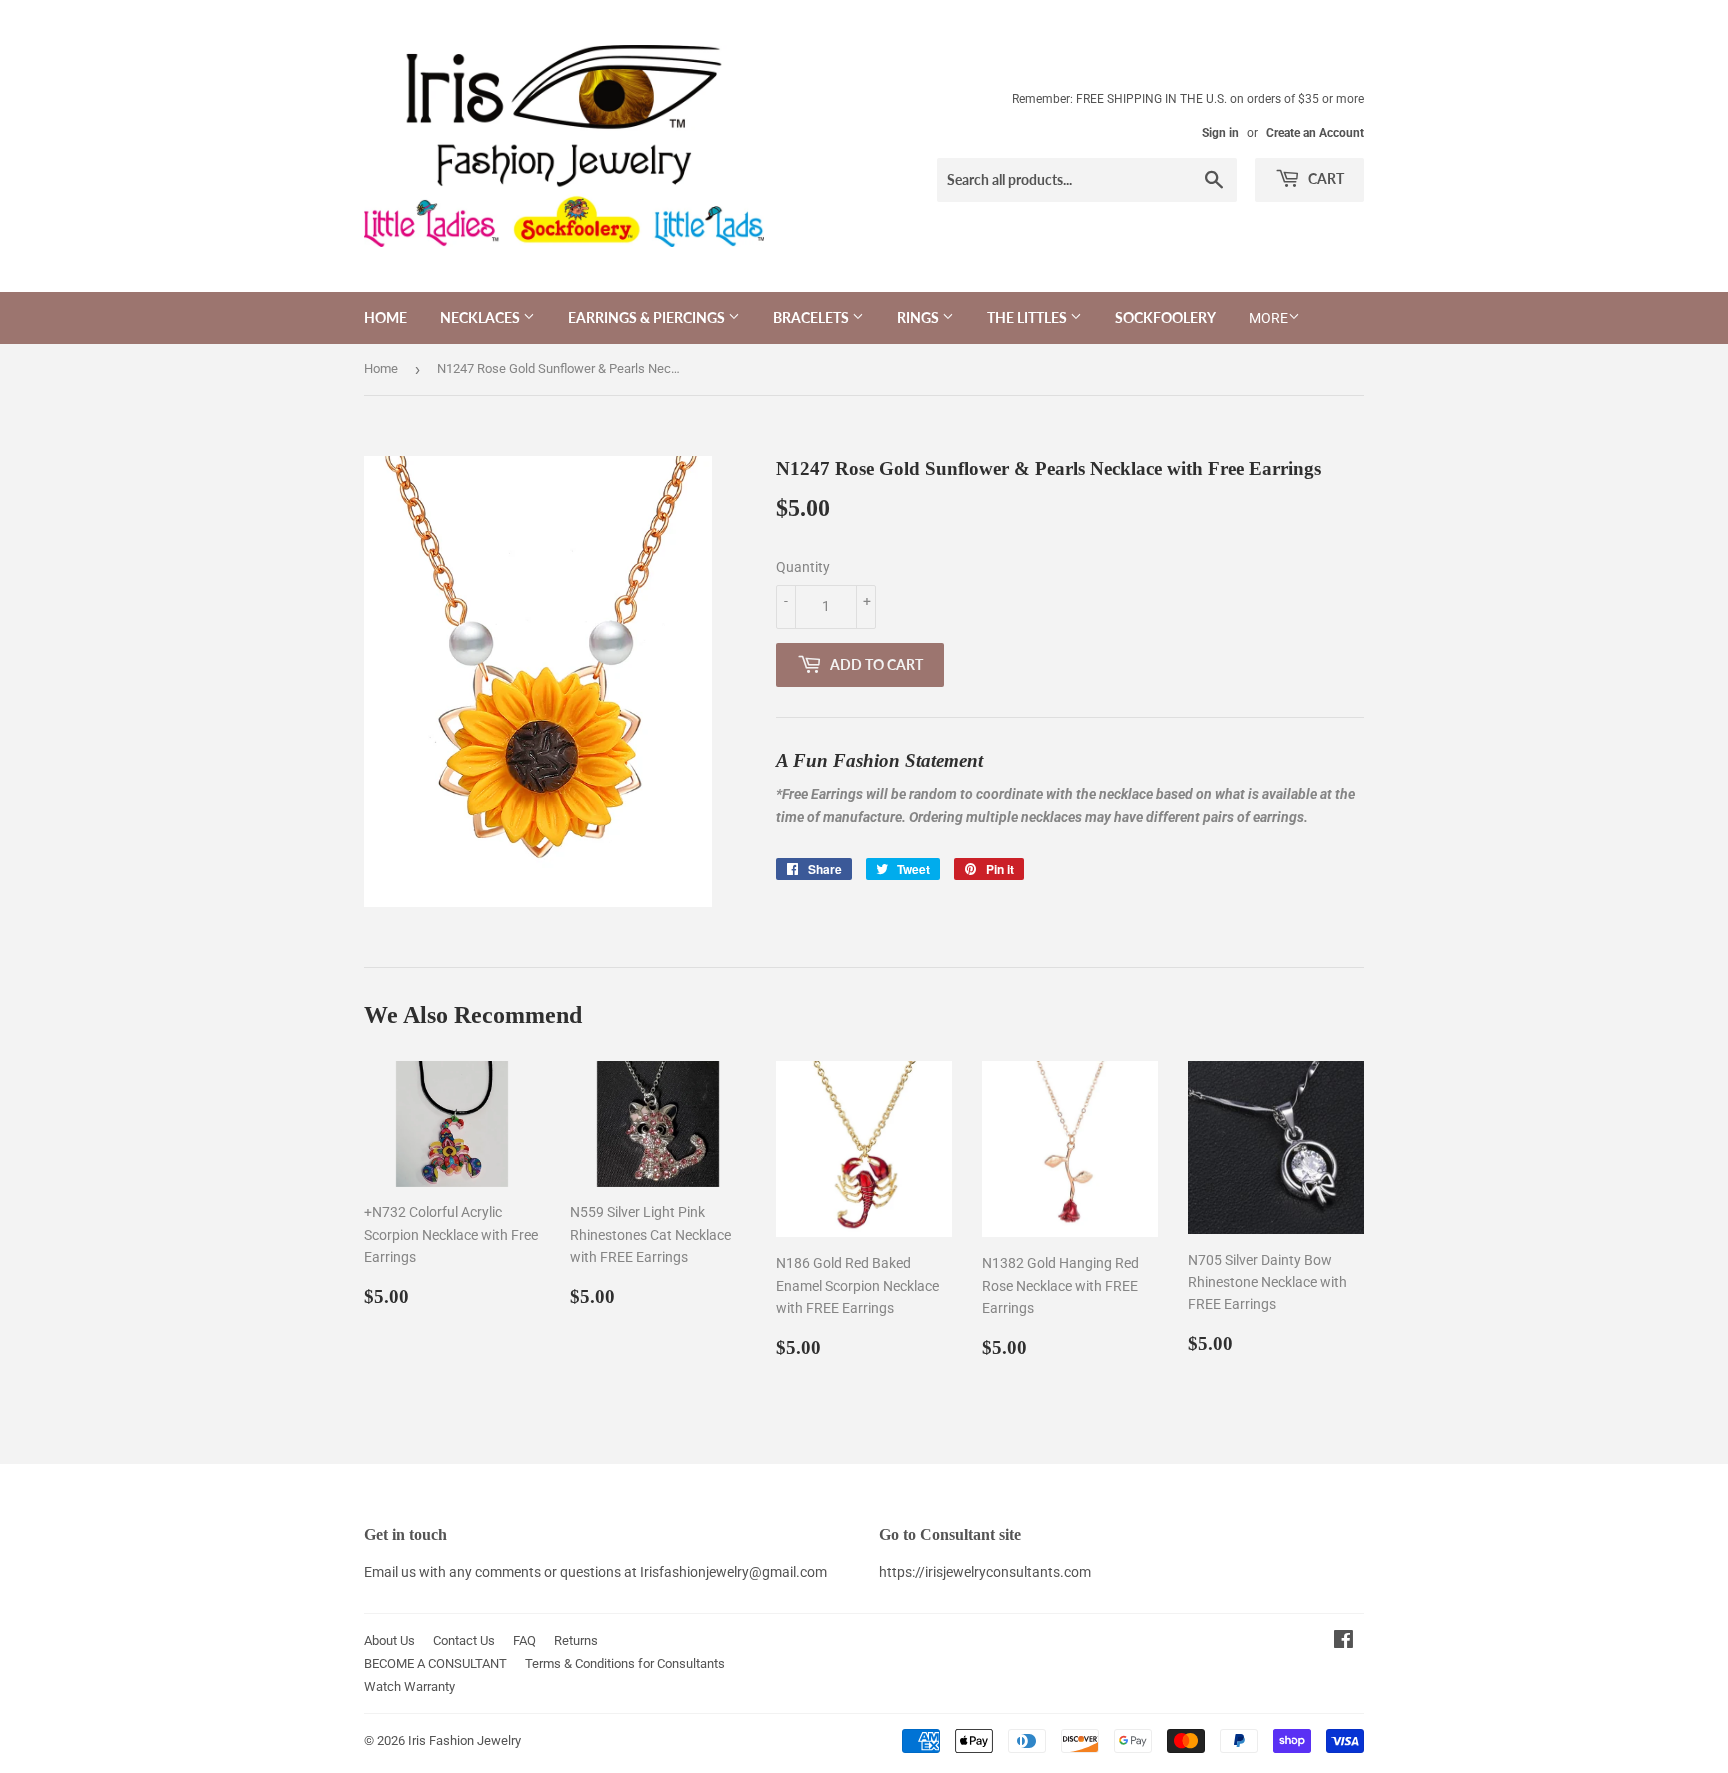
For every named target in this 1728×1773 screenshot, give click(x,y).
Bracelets (812, 317)
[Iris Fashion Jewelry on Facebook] (1343, 1642)
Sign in (1220, 133)
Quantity (803, 567)
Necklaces (481, 317)
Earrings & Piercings (648, 317)
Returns (576, 1640)
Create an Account (1315, 133)
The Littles (1028, 317)
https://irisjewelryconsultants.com (985, 1572)
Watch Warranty (409, 1686)
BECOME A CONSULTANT (435, 1663)
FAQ (524, 1640)
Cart (1324, 178)
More (1268, 318)
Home (385, 317)
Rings (919, 317)
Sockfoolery (1165, 317)
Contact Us (464, 1640)
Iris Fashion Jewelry (464, 1740)
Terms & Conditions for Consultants (625, 1663)
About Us (389, 1640)
